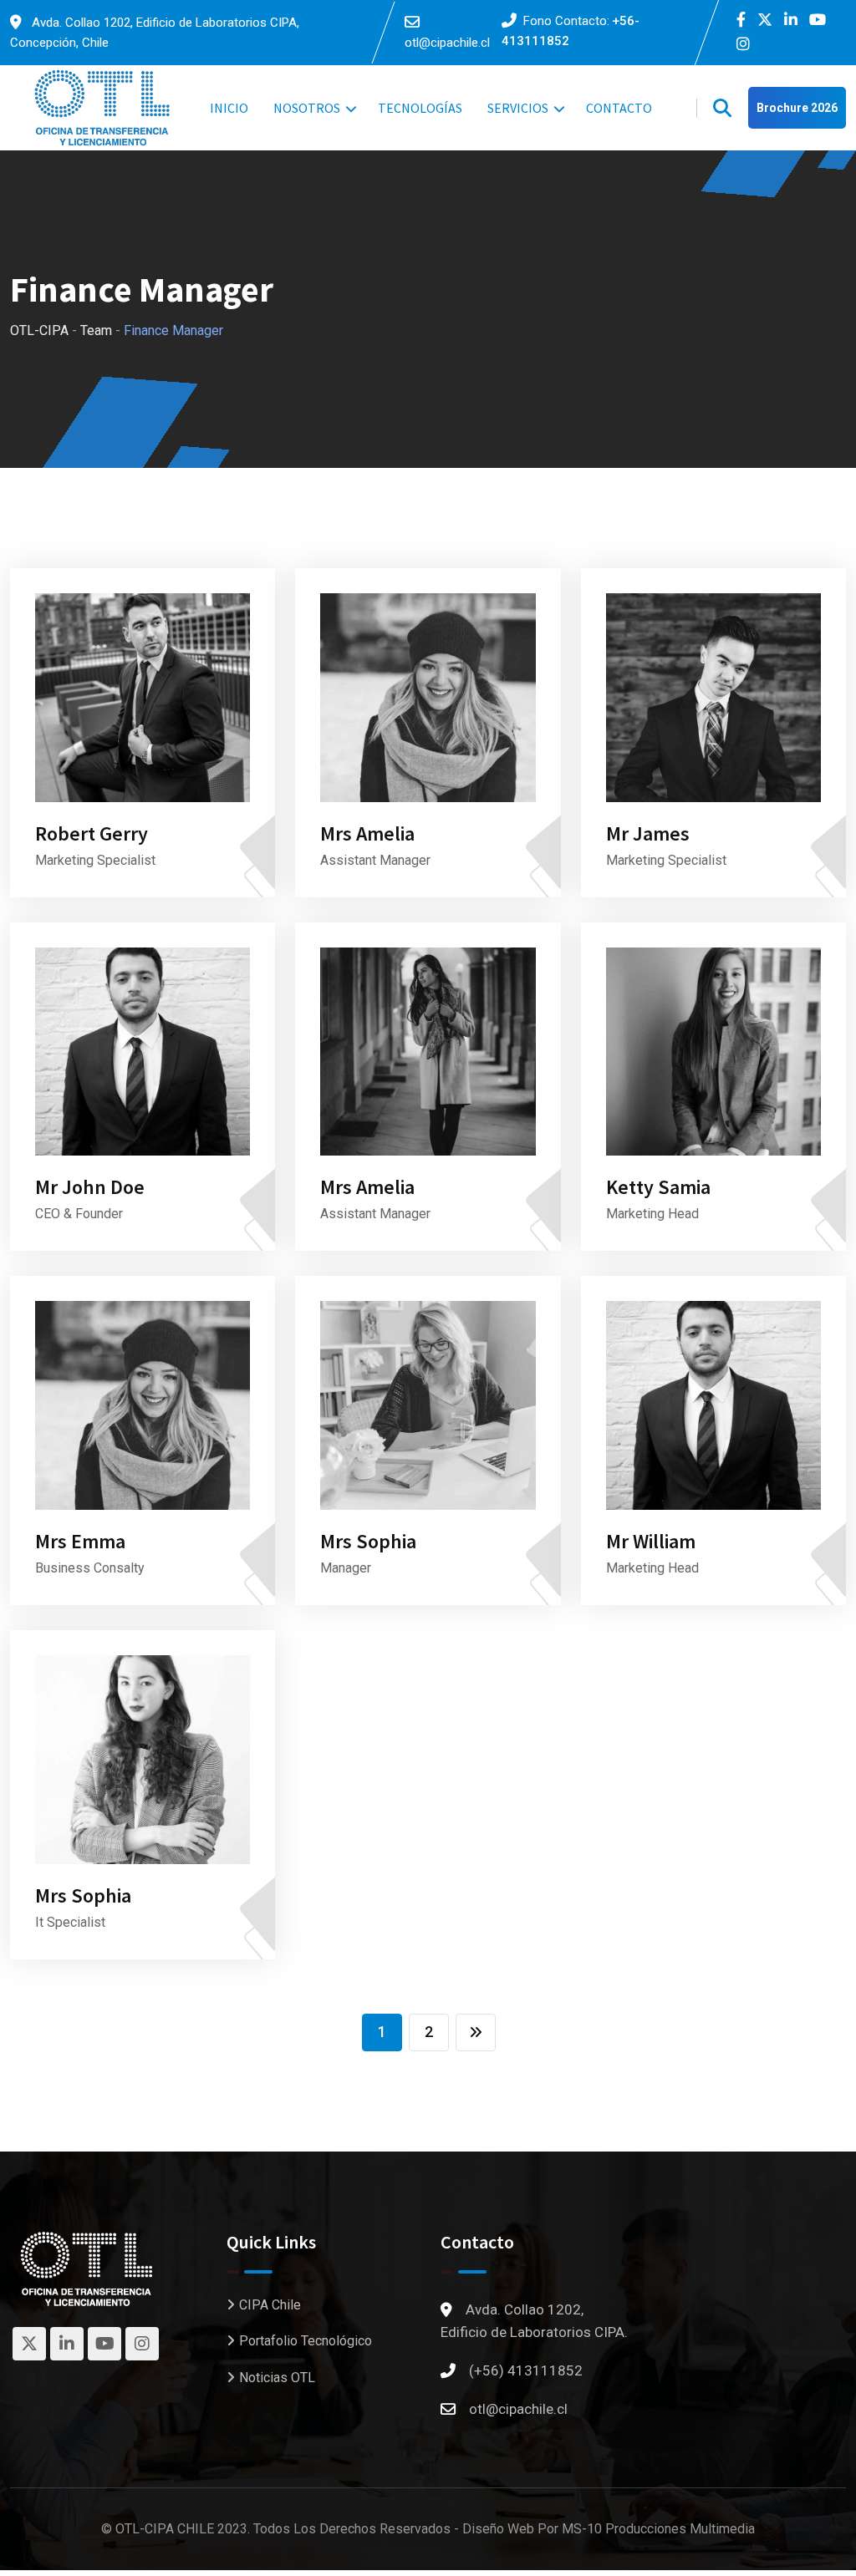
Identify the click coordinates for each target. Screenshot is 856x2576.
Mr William (651, 1541)
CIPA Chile (270, 2305)
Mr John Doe (90, 1187)
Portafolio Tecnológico (306, 2341)
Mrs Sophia (368, 1541)
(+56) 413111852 (526, 2370)
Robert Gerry (92, 833)
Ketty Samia (658, 1187)
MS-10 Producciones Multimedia (658, 2529)
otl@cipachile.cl (447, 43)
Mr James (648, 833)
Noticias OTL (277, 2378)
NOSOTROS (307, 108)
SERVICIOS (518, 108)
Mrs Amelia (367, 833)
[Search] (722, 108)
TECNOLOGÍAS (420, 108)
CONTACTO (619, 108)
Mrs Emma (80, 1541)
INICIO (229, 108)
